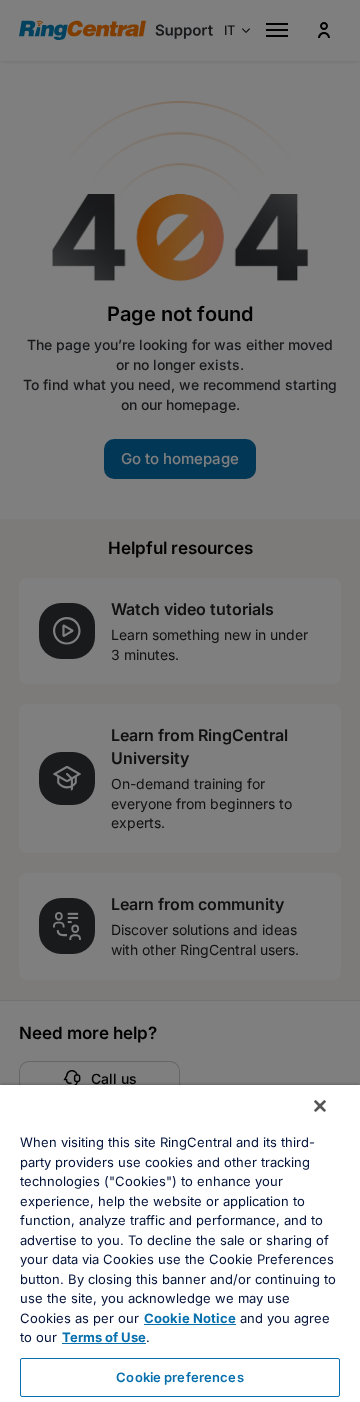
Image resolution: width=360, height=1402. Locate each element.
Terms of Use (104, 1337)
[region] (180, 1243)
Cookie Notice (190, 1318)
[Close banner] (320, 1106)
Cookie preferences (179, 1377)
